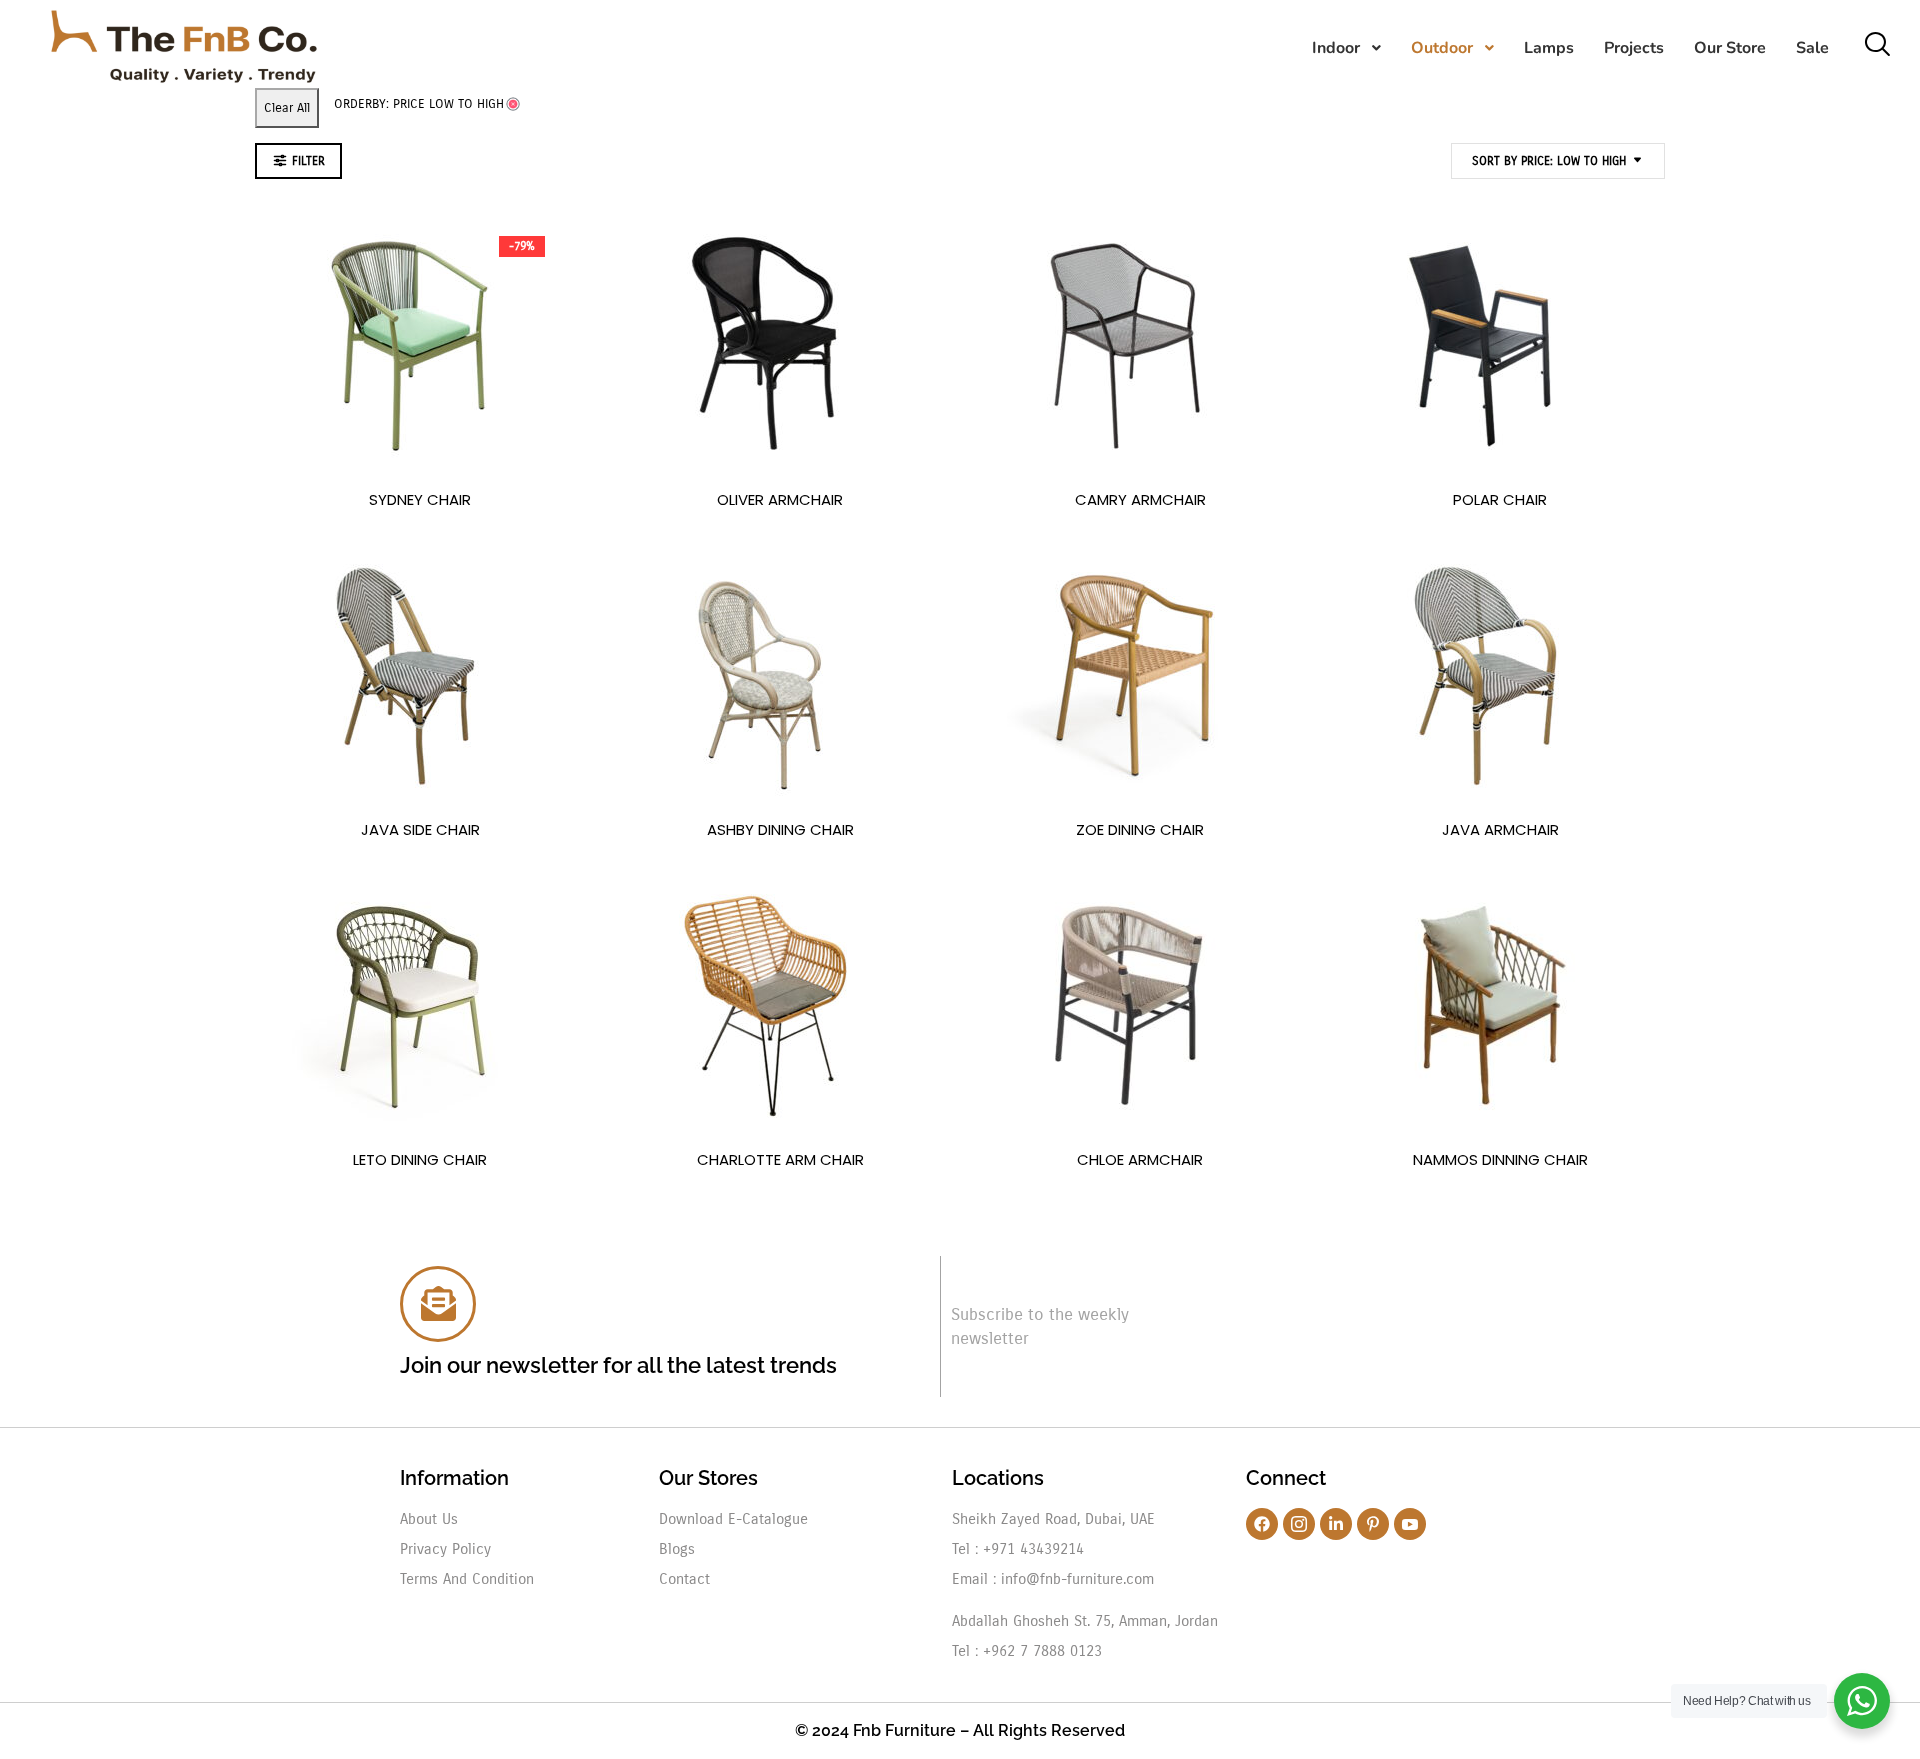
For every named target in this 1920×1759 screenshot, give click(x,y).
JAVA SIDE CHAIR (420, 829)
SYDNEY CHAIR (420, 499)
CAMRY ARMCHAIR (1140, 499)
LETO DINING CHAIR (420, 1159)
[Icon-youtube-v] (1410, 1524)
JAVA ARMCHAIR (1500, 829)
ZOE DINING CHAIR (1140, 829)
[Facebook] (1262, 1524)
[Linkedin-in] (1336, 1524)
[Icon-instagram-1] (1299, 1524)
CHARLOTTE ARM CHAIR (780, 1159)
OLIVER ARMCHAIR (780, 499)
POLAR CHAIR (1500, 499)
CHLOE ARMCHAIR (1140, 1159)
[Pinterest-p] (1373, 1524)
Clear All (287, 108)
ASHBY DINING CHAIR (780, 829)
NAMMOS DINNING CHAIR (1500, 1159)
